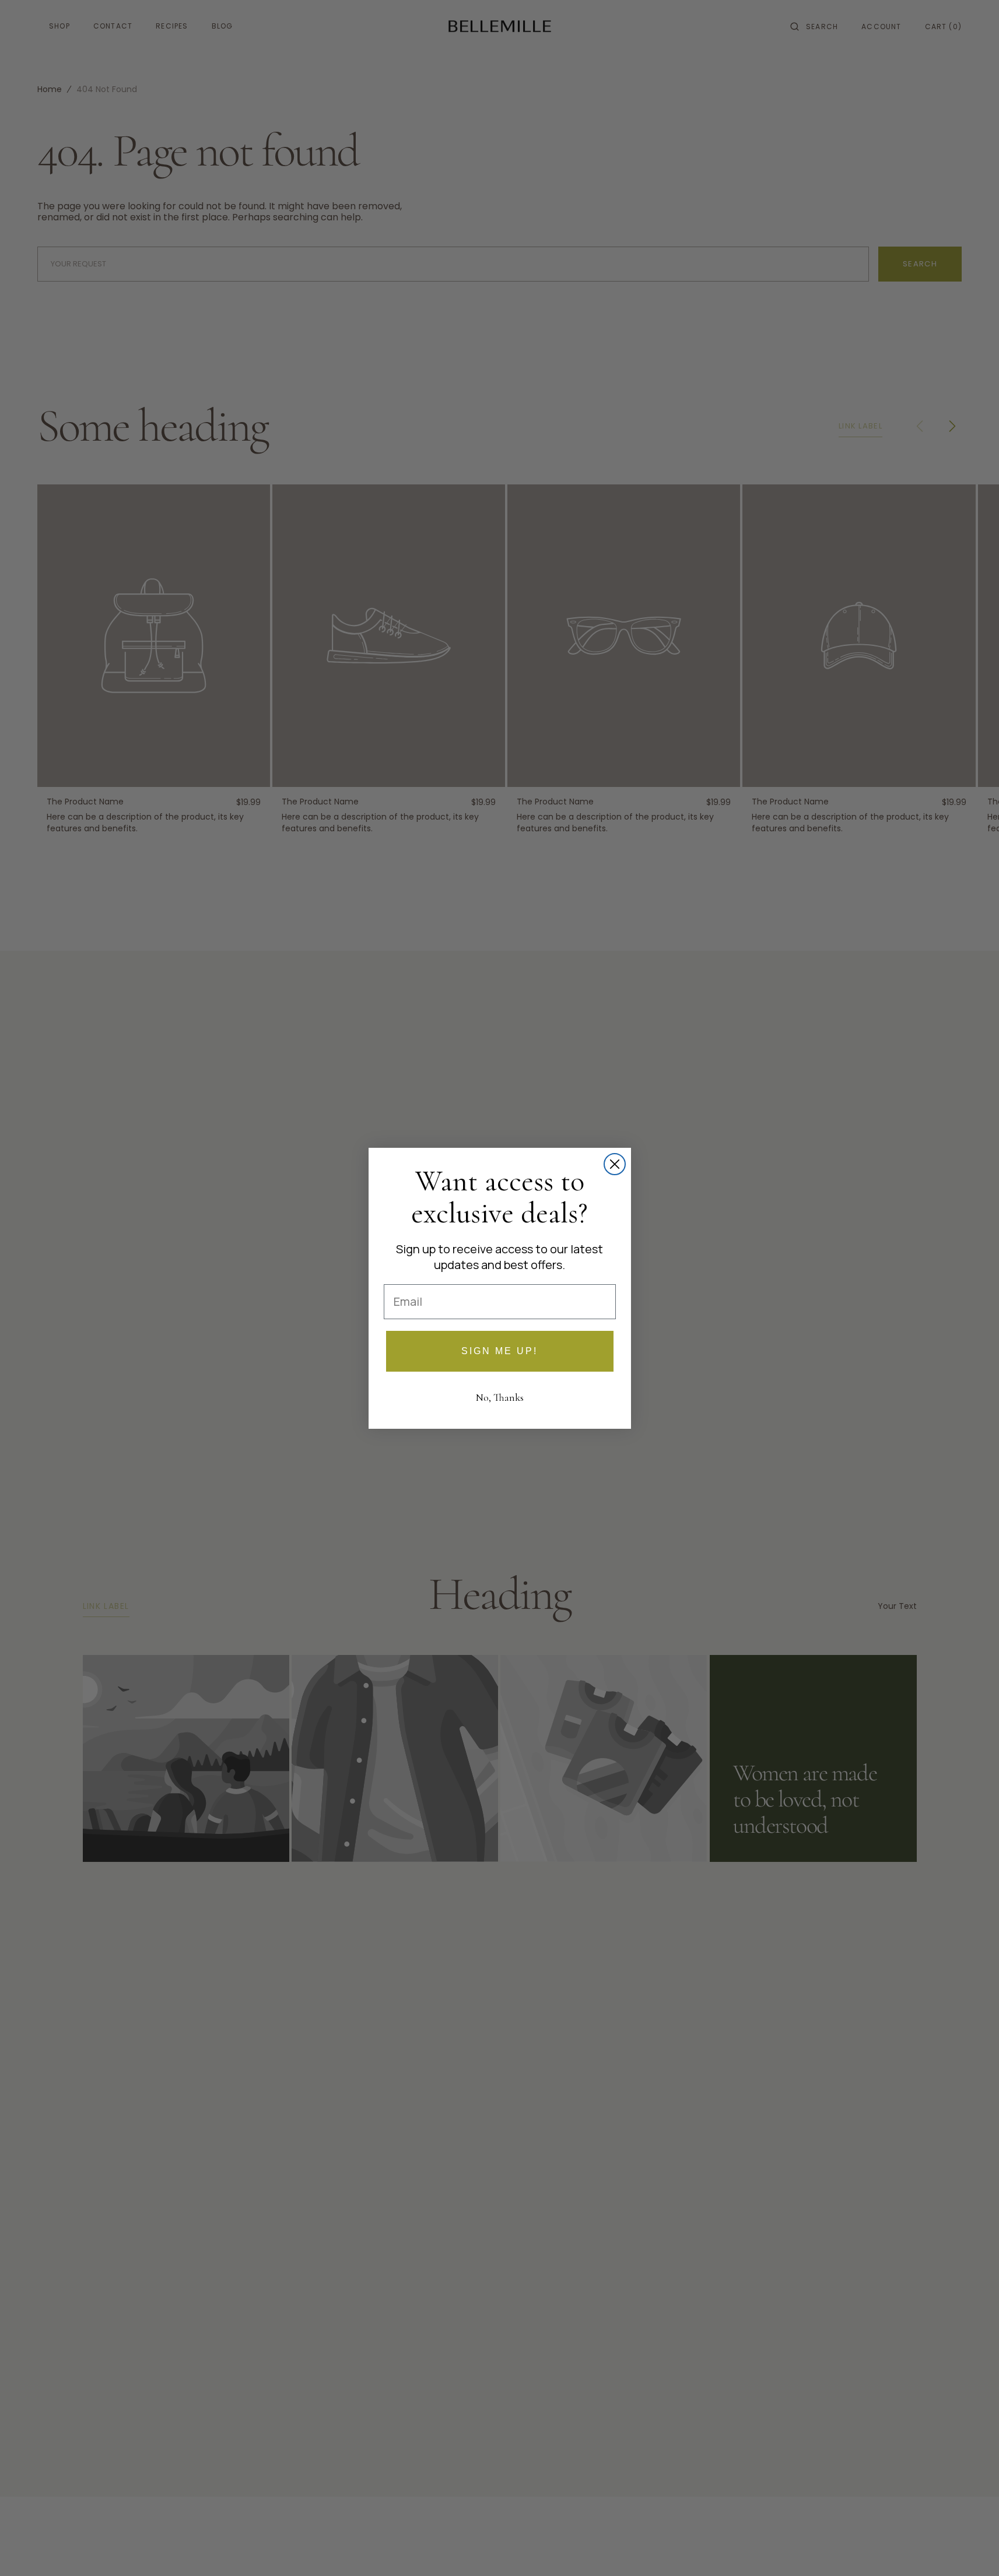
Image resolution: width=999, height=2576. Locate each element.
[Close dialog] (615, 1164)
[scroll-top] (972, 2549)
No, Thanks (500, 1397)
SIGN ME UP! (499, 1351)
